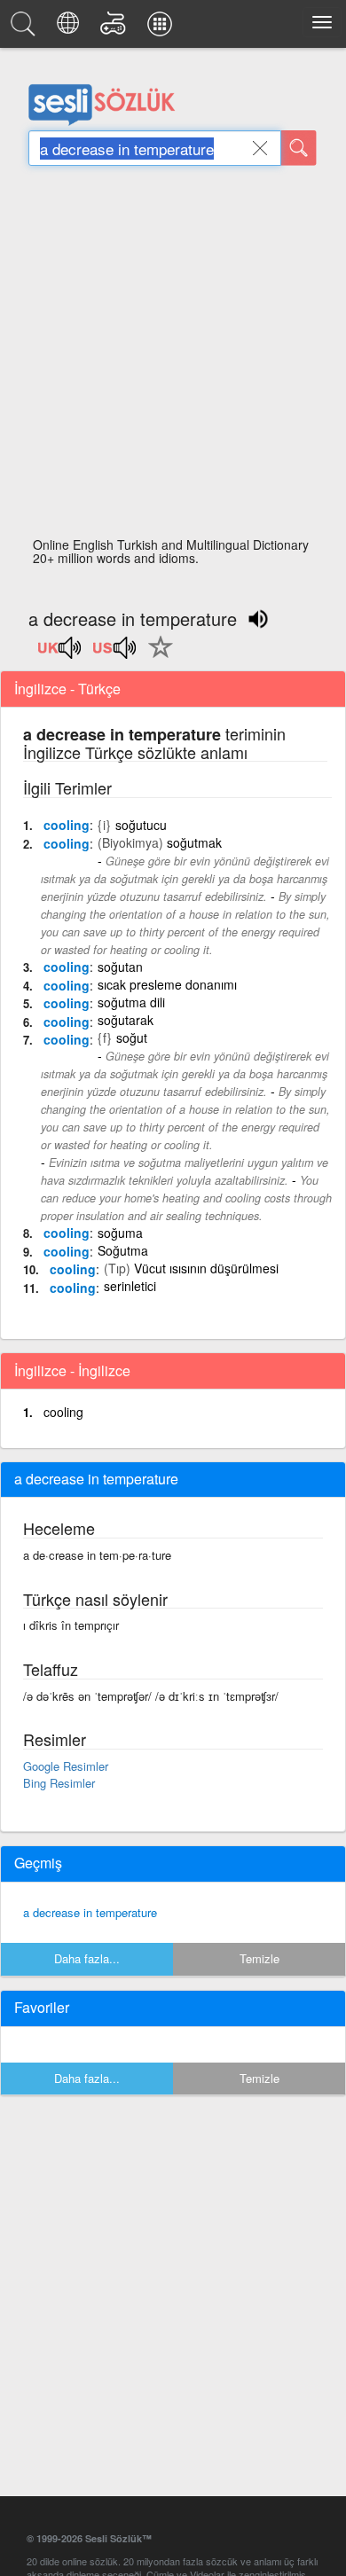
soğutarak (126, 1020)
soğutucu (141, 825)
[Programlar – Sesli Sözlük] (162, 28)
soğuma (120, 1233)
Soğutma (123, 1250)
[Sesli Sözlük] (26, 28)
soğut (132, 1037)
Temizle (259, 1958)
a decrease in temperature (90, 1912)
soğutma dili (131, 1002)
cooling (67, 825)
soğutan (120, 967)
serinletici (130, 1286)
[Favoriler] (156, 657)
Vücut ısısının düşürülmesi (206, 1268)
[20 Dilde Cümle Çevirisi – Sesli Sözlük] (71, 28)
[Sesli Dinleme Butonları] (60, 654)
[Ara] (299, 148)
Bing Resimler (59, 1783)
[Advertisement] (173, 356)
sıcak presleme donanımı (167, 984)
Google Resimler (66, 1766)
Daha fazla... (87, 1958)
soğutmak (194, 842)
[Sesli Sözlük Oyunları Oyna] (116, 28)
